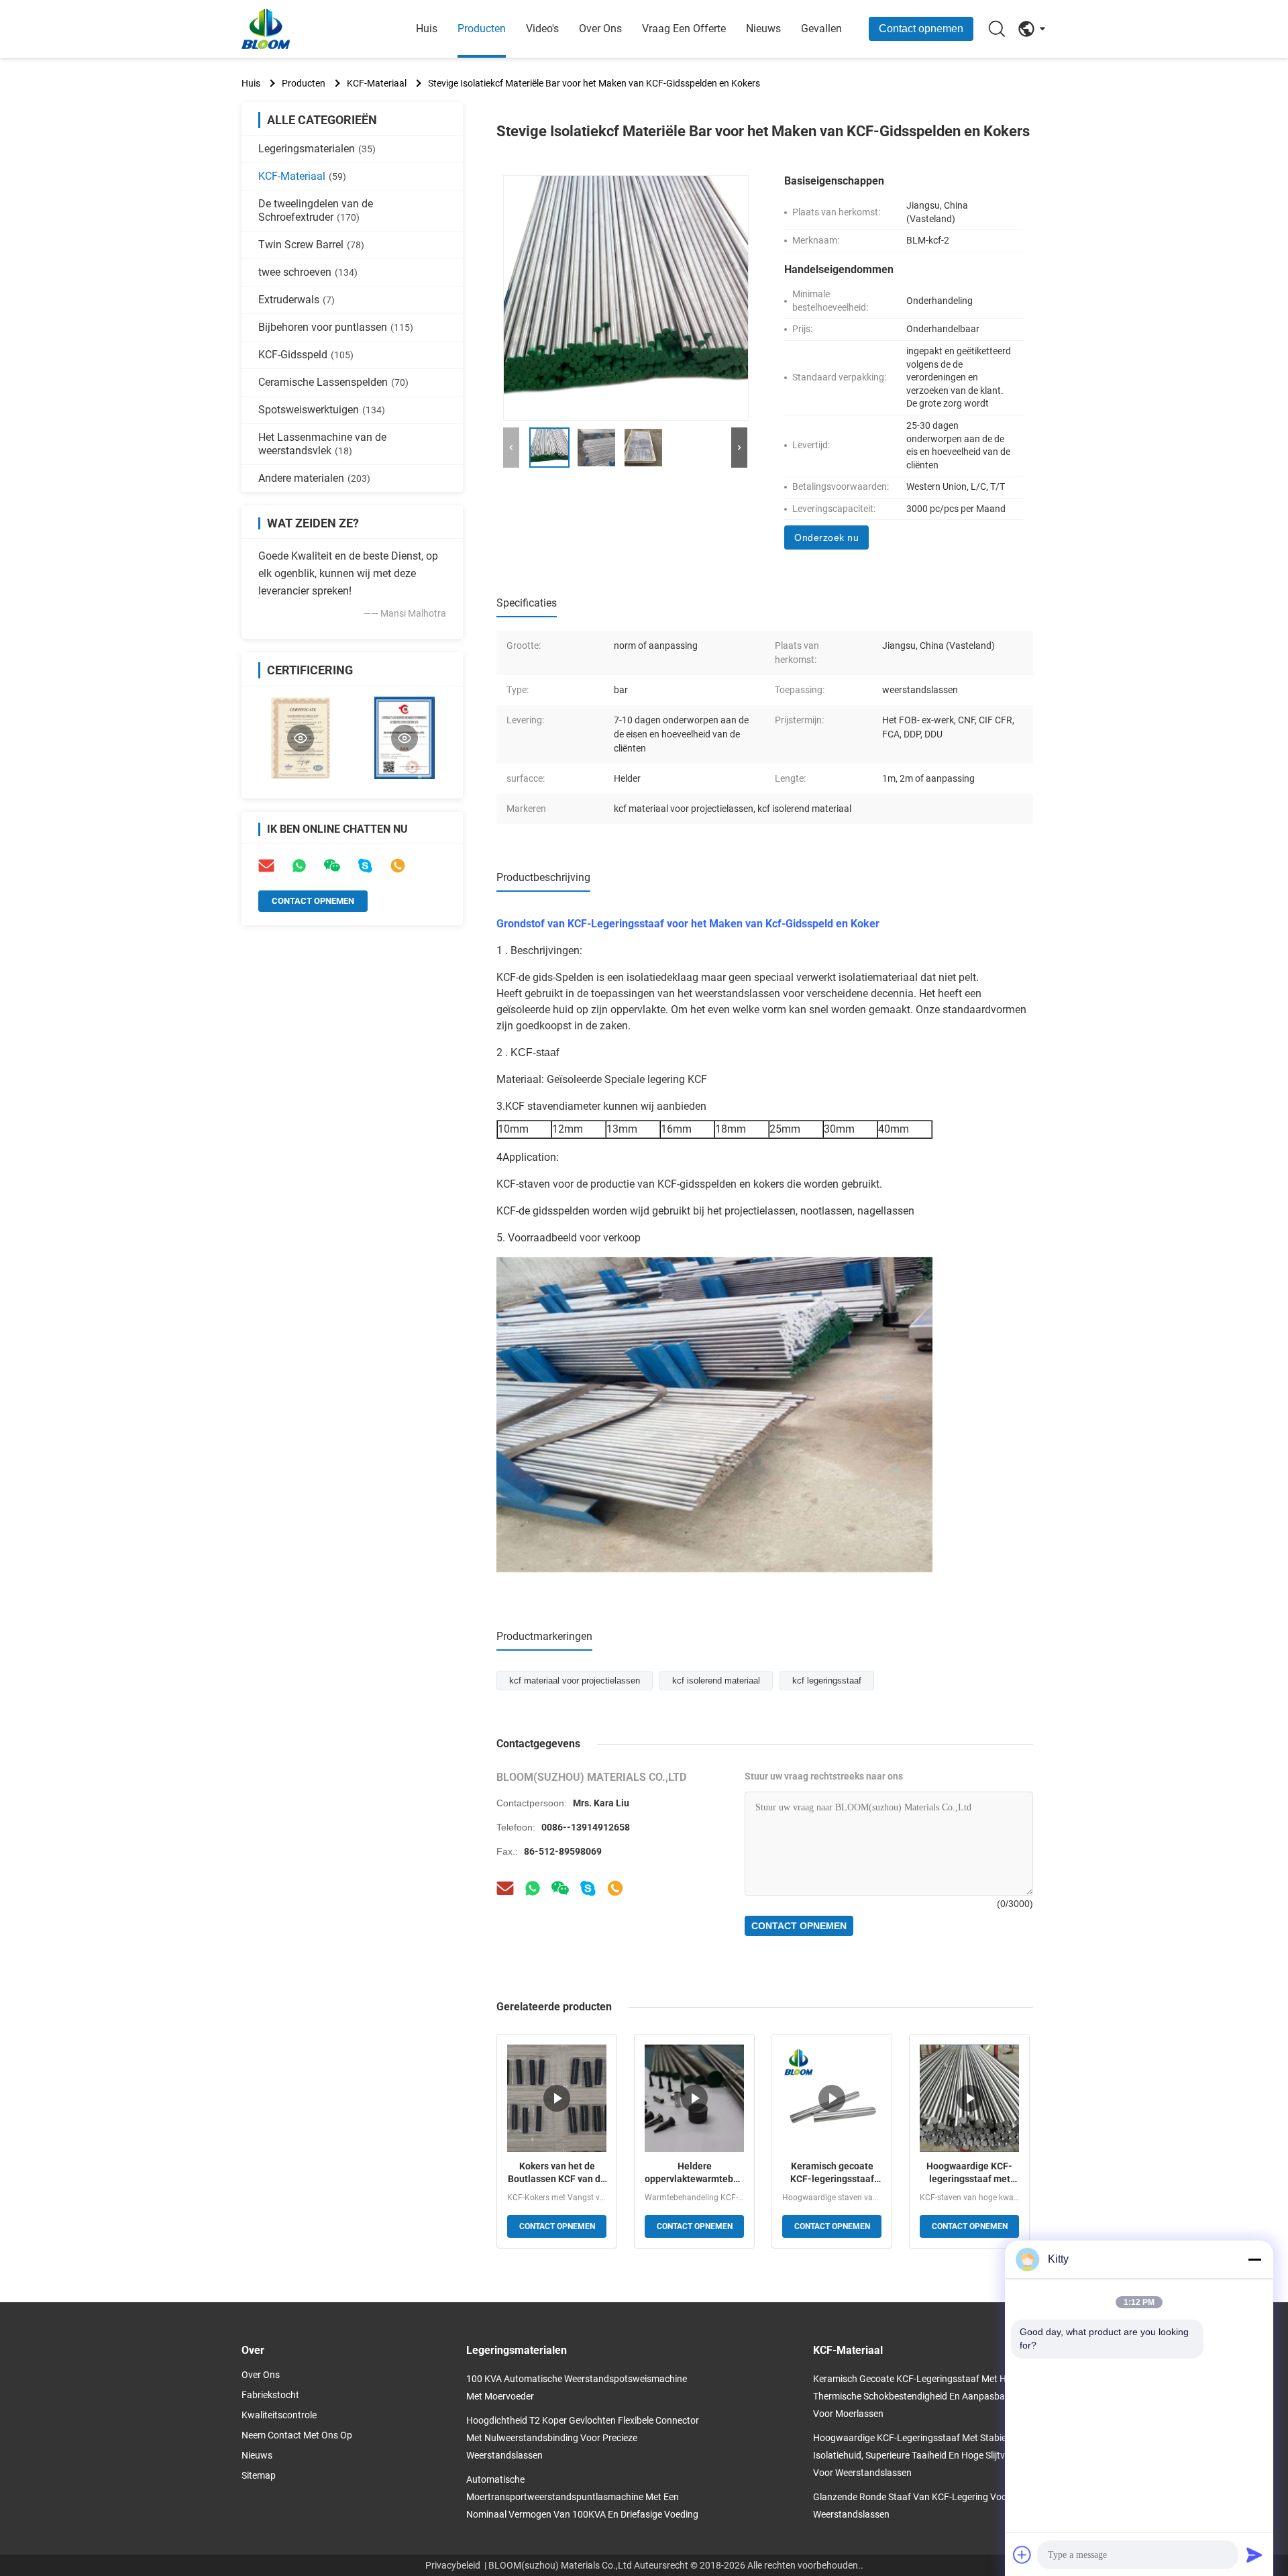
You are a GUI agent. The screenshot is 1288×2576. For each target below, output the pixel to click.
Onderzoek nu (826, 537)
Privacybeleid (453, 2565)
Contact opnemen (921, 29)
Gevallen (821, 29)
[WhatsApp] (299, 866)
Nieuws (763, 29)
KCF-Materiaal (377, 83)
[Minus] (1254, 2259)
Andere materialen (314, 478)
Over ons (600, 29)
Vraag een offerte (684, 29)
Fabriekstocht (270, 2395)
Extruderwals (297, 300)
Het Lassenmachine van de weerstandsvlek (322, 444)
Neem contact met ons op (297, 2435)
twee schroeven (308, 272)
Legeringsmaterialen (317, 149)
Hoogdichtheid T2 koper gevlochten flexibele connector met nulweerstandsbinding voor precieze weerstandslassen (583, 2438)
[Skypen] (588, 1888)
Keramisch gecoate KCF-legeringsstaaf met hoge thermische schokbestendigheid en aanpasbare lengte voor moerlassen (832, 2173)
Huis (427, 29)
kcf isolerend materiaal (716, 1681)
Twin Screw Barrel (311, 245)
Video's (542, 29)
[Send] (1254, 2555)
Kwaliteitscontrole (279, 2415)
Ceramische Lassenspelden (333, 382)
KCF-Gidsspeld (306, 355)
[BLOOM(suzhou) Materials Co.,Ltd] (315, 29)
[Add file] (1022, 2555)
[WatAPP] (533, 1888)
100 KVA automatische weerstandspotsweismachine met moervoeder (577, 2387)
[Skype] (365, 866)
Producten (482, 29)
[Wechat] (560, 1888)
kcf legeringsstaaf (827, 1681)
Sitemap (259, 2475)
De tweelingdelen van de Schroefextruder (316, 210)
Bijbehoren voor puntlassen (336, 327)
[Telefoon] (398, 866)
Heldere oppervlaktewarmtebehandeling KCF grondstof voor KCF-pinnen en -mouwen (694, 2173)
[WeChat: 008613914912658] (332, 866)
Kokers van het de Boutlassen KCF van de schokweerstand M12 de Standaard (557, 2173)
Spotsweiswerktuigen (322, 410)
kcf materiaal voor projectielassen (575, 1681)
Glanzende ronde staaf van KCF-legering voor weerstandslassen (912, 2506)
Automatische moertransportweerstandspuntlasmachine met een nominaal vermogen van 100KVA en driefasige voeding (582, 2497)
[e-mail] (266, 866)
